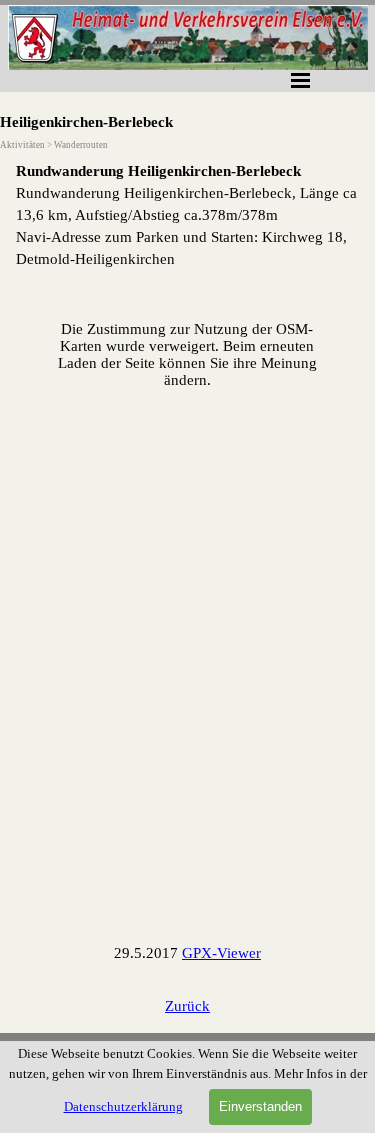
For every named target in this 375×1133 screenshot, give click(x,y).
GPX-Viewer (221, 953)
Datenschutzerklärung (123, 1106)
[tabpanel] (187, 215)
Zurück (187, 1006)
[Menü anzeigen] (301, 80)
